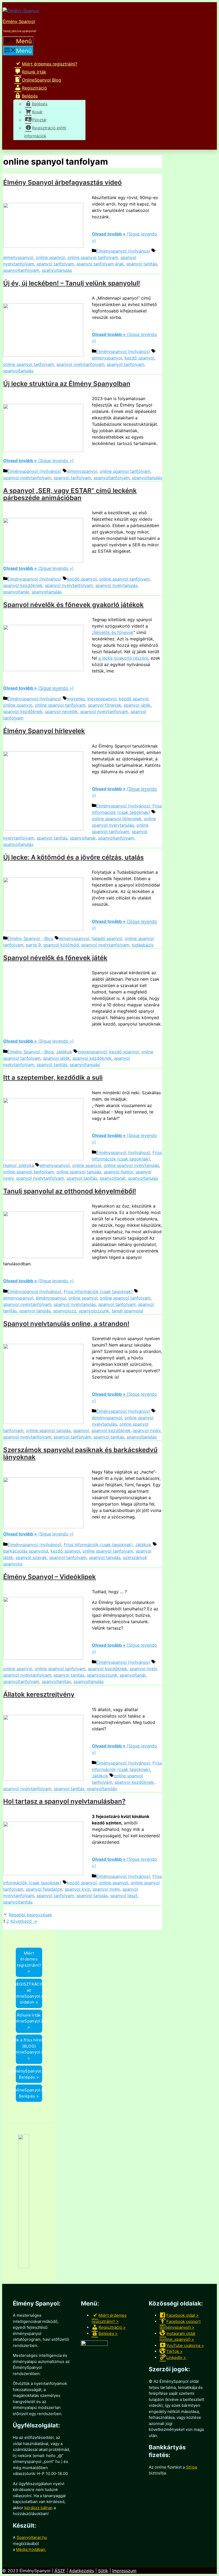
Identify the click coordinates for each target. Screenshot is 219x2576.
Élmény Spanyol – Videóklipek (50, 1577)
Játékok (64, 1052)
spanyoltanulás (57, 270)
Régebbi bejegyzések (30, 1915)
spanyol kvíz (77, 1889)
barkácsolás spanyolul (26, 1551)
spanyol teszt (124, 1896)
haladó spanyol (107, 938)
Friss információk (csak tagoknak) (98, 1291)
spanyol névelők (61, 711)
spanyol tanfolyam (55, 264)
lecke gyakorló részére (123, 658)
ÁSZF (60, 2571)
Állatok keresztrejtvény (39, 1694)
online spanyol (50, 257)
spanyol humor (118, 1172)
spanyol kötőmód (61, 945)
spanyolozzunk (94, 1311)
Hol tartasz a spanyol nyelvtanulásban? (64, 1801)
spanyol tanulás (35, 1311)
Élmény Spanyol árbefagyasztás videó (62, 182)
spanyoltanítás (56, 1681)
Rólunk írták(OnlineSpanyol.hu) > (29, 2021)
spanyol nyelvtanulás (116, 585)
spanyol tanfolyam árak (100, 264)
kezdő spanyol (139, 358)
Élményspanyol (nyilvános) (123, 251)
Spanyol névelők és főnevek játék (55, 958)
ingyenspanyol (102, 699)
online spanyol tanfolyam (93, 257)
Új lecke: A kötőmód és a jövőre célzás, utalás (73, 857)
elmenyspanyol (18, 257)
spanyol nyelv (147, 1430)
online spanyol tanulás (79, 1172)
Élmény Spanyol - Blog (30, 938)
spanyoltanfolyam (21, 270)
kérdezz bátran (38, 2508)
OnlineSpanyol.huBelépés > (29, 2093)
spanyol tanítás (142, 264)
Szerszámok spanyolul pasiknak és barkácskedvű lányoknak (80, 1453)
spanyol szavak (31, 1557)
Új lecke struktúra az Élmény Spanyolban (67, 384)
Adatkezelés (82, 2571)
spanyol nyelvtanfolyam (80, 364)
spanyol (81, 1430)
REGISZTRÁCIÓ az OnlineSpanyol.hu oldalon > (29, 1993)
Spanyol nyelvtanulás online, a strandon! (66, 1324)
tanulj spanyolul (127, 1311)
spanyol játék (137, 705)
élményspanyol (51, 1298)
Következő (24, 1921)
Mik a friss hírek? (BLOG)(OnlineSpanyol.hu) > (29, 2049)
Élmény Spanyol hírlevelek (44, 731)
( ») (38, 688)
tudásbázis (143, 945)
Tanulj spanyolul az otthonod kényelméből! (70, 1191)
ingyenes (76, 699)
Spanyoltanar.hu (32, 2537)
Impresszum (124, 2571)
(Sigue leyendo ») (38, 461)
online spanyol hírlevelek (117, 819)
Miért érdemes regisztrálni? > (29, 1962)
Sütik (103, 2571)
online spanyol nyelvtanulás (131, 1165)
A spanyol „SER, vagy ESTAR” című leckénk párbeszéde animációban (70, 494)
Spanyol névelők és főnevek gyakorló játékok (73, 605)
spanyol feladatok (44, 1889)
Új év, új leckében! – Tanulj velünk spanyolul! (72, 283)
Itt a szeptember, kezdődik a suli (53, 1078)
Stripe (192, 2467)
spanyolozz (65, 1311)
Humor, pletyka (19, 1165)
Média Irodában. (31, 2549)
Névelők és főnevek (114, 632)
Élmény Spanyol (19, 21)
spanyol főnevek (105, 705)
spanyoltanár (16, 592)
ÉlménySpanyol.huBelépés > (29, 2074)
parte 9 (33, 945)
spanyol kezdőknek (23, 585)
